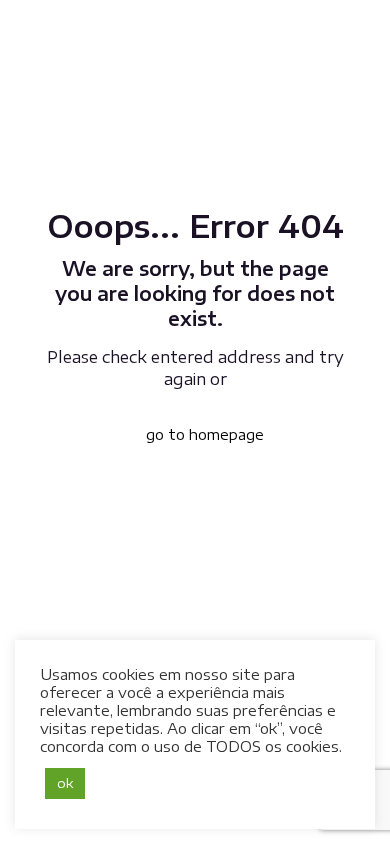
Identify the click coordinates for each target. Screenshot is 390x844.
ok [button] (65, 783)
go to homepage (205, 434)
